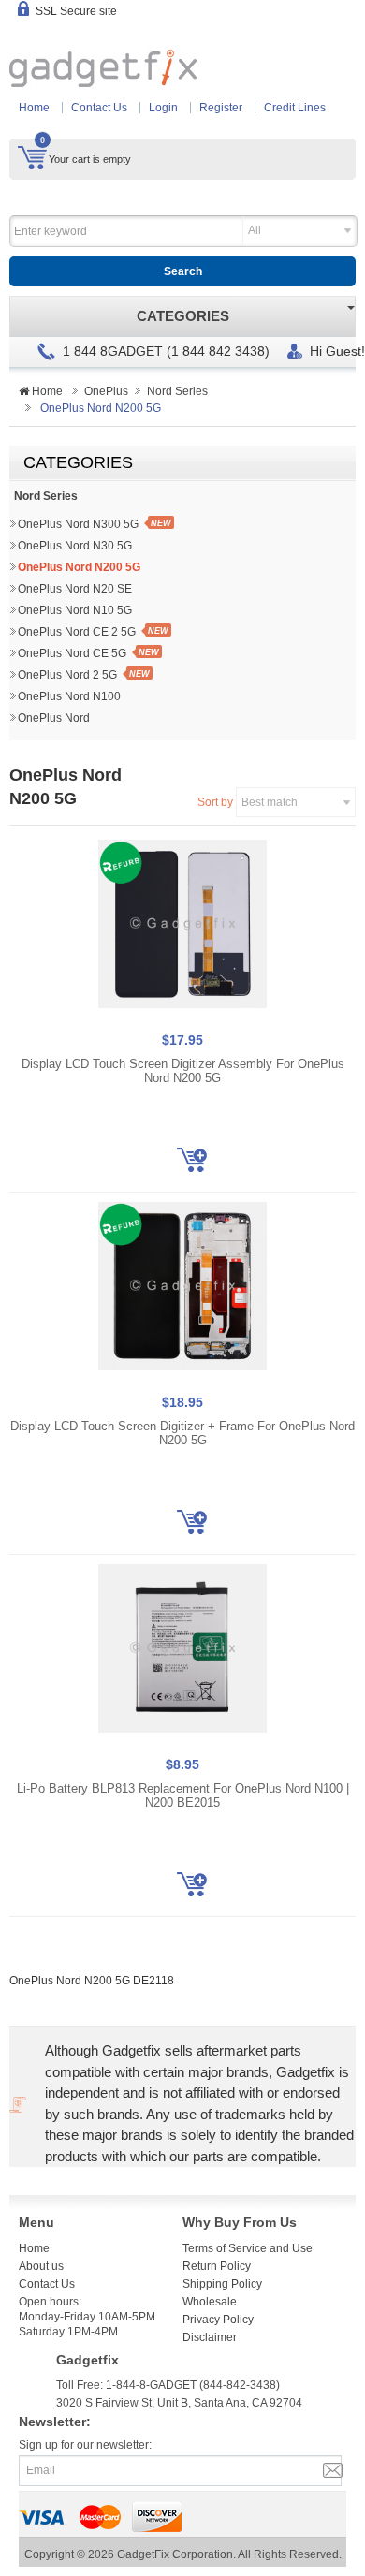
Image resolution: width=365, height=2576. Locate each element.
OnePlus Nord (54, 718)
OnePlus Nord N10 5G (75, 610)
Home (34, 108)
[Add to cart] (192, 1160)
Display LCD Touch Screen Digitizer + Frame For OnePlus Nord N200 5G (182, 1434)
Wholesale (210, 2302)
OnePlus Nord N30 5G (75, 546)
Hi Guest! (337, 351)
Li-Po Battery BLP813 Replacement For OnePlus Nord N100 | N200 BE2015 (183, 1796)
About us (41, 2266)
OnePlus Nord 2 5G (67, 675)
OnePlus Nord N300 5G (78, 524)
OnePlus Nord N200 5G (79, 567)
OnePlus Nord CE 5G (72, 653)
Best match (270, 802)
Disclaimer (210, 2337)
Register (221, 108)
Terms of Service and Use (248, 2248)
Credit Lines (295, 108)
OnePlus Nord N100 (69, 696)
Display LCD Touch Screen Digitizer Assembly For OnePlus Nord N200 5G (183, 1071)
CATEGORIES (183, 316)
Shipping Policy (222, 2284)
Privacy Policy (218, 2320)
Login (163, 108)
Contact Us (99, 108)
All (255, 230)
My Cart (32, 157)
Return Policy (217, 2266)
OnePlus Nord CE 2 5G (77, 632)
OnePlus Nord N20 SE (75, 589)
